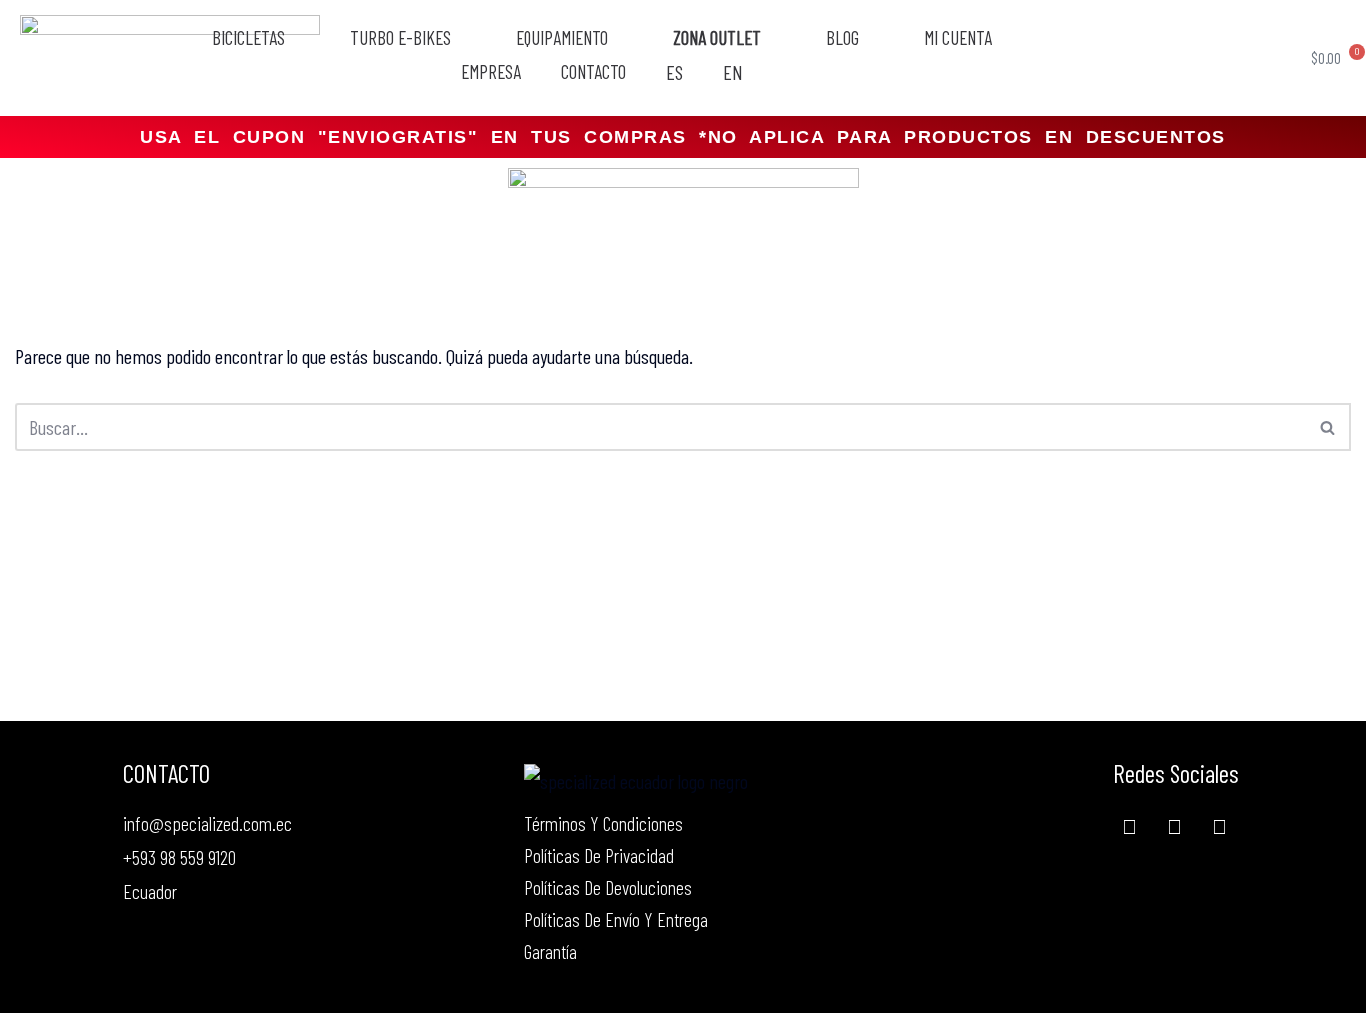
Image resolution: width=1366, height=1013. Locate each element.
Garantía (550, 951)
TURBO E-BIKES (400, 38)
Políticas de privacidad (599, 855)
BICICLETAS (248, 38)
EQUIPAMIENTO (562, 38)
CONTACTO (593, 72)
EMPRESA (491, 72)
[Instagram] (1219, 826)
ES (674, 72)
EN (733, 72)
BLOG (842, 38)
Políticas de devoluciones (608, 887)
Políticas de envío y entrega (616, 919)
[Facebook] (1129, 826)
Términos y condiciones (603, 823)
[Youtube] (1174, 826)
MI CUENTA (958, 38)
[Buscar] (1328, 427)
